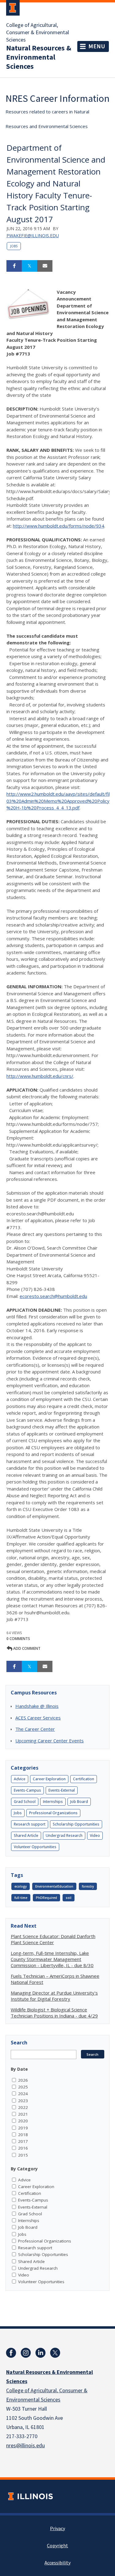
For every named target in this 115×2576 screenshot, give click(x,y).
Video (95, 1835)
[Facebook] (11, 2353)
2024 (23, 2094)
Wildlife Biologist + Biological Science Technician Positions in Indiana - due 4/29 (54, 2013)
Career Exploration (49, 1779)
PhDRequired (46, 1898)
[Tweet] (29, 266)
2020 (23, 2121)
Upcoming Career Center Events (50, 1741)
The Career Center (35, 1729)
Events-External (62, 1790)
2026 (23, 2080)
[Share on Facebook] (14, 266)
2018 (23, 2135)
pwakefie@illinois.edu (33, 236)
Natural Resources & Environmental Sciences (39, 57)
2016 (23, 2148)
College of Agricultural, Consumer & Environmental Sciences (38, 33)
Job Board (79, 1802)
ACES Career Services (38, 1718)
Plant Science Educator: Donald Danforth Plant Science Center (53, 1939)
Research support (30, 1824)
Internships (53, 1802)
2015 (23, 2155)
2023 (23, 2101)
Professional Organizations (53, 1813)
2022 (23, 2107)
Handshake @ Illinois (37, 1706)
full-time (21, 1898)
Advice (20, 1779)
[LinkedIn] (40, 2353)
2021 (23, 2114)
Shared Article (26, 1835)
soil (69, 1898)
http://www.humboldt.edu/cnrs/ (40, 1076)
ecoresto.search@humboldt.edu (53, 1296)
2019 (23, 2128)
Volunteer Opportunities (35, 1847)
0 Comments (18, 1639)
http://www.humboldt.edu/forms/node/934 (59, 526)
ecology (21, 1886)
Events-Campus (27, 1790)
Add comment (26, 1648)
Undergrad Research (64, 1835)
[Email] (45, 266)
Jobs (14, 246)
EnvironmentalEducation (54, 1886)
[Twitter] (55, 2353)
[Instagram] (26, 2353)
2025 (23, 2087)
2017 (23, 2141)
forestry (88, 1886)
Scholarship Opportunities (76, 1824)
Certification (84, 1779)
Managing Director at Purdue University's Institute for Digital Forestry (54, 1996)
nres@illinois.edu (25, 2446)
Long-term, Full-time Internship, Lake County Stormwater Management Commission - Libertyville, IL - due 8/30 (52, 1959)
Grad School (25, 1802)
